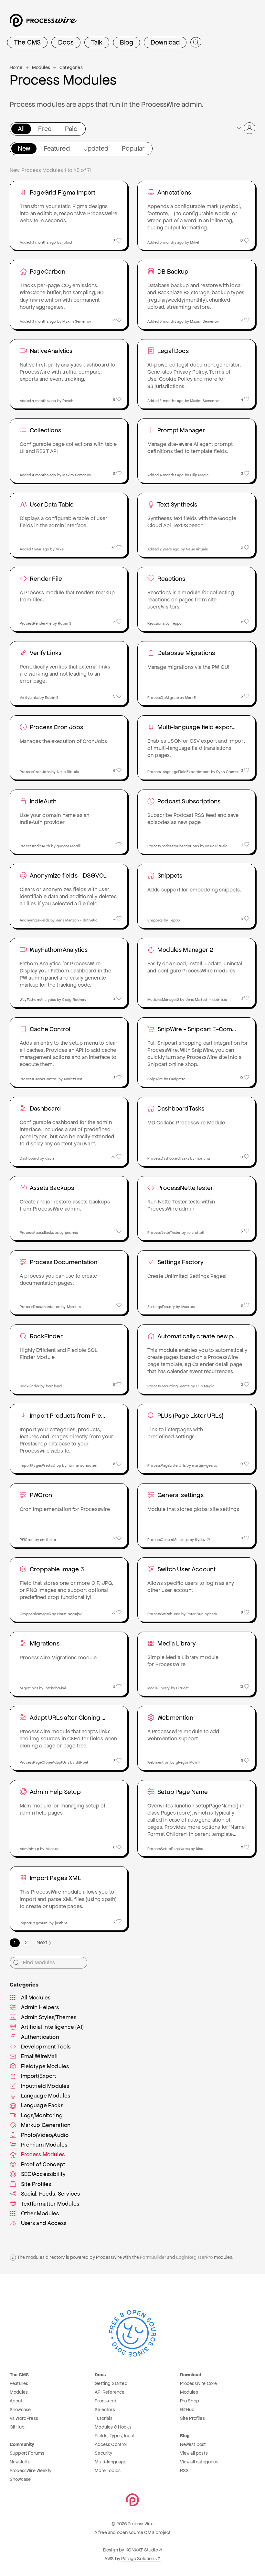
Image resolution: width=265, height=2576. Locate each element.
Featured (57, 148)
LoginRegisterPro (195, 2257)
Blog (127, 42)
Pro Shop (190, 2401)
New (24, 148)
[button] (246, 128)
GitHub (17, 2427)
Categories (71, 67)
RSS (184, 2470)
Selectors (105, 2410)
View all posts (194, 2453)
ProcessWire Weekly (31, 2470)
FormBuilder (153, 2257)
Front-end (105, 2401)
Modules (41, 67)
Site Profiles (192, 2418)
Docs (66, 42)
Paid (71, 129)
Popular (133, 148)
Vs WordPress (24, 2418)
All (21, 129)
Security (103, 2453)
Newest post (193, 2444)
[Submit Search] (196, 42)
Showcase (20, 2410)
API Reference (110, 2392)
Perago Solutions (139, 2559)
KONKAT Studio (142, 2550)
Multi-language (111, 2462)
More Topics (108, 2470)
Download (165, 42)
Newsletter (21, 2462)
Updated (96, 148)
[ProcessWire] (42, 23)
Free (45, 129)
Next (42, 1942)
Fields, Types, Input (115, 2436)
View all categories (199, 2462)
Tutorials (103, 2418)
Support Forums (27, 2453)
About (16, 2401)
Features (19, 2383)
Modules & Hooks (113, 2427)
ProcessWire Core (199, 2383)
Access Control (111, 2444)
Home (16, 67)
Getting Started (111, 2383)
